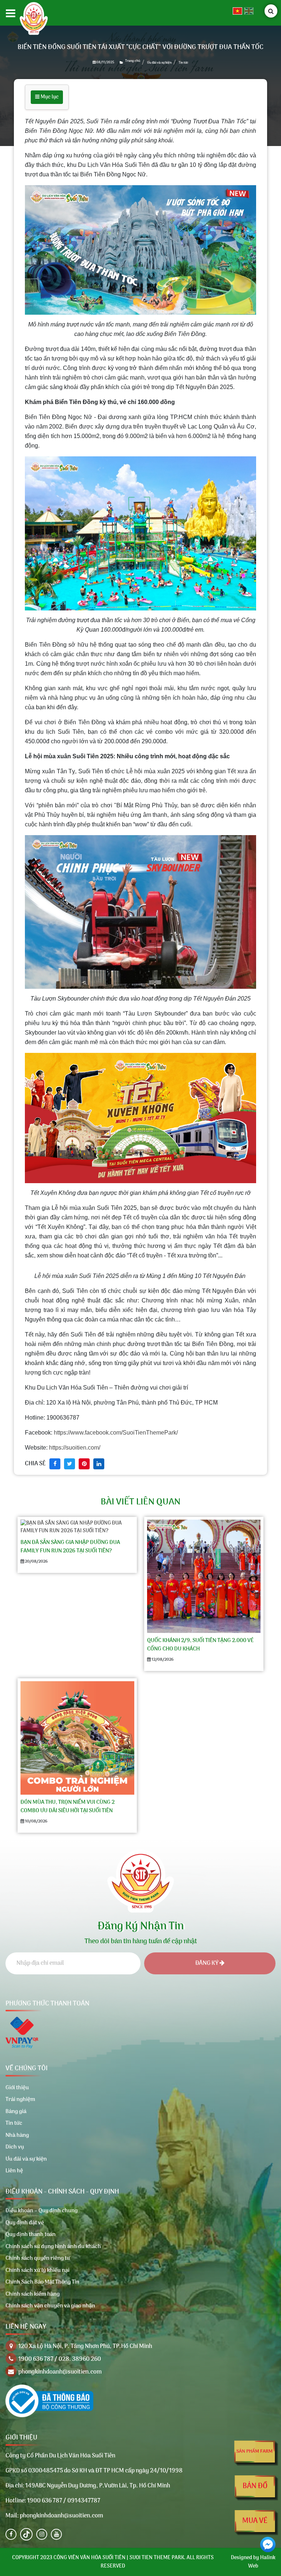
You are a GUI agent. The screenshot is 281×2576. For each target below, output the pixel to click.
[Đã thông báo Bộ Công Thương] (49, 2401)
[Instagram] (42, 2534)
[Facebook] (11, 2534)
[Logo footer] (140, 1879)
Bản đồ (255, 2486)
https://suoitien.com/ (75, 1448)
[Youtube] (56, 2534)
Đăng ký (207, 1963)
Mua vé (255, 2521)
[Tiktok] (26, 2534)
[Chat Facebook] (268, 2545)
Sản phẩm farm (254, 2451)
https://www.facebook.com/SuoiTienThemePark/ (116, 1433)
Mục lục (49, 97)
